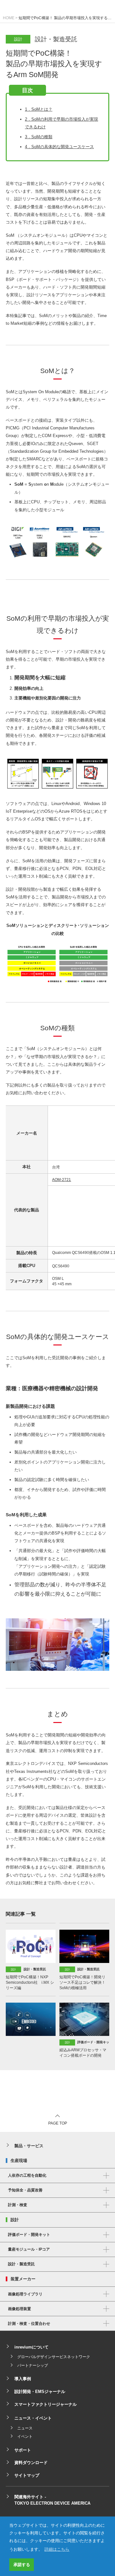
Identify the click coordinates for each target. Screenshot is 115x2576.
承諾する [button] (22, 2565)
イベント (25, 2436)
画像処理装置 (19, 2309)
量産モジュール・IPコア (29, 2249)
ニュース (25, 2428)
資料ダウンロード (31, 2463)
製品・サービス (29, 2146)
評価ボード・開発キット (29, 2235)
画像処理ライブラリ (25, 2294)
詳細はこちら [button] (57, 2549)
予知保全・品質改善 (25, 2190)
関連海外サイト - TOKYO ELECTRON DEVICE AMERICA (52, 2500)
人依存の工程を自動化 (27, 2175)
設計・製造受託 (21, 2264)
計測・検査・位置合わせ (29, 2324)
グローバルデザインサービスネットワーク (54, 2357)
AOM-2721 (61, 1180)
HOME (9, 18)
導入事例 (23, 2379)
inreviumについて (31, 2347)
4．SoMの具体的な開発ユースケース (59, 147)
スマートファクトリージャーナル (46, 2404)
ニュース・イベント (33, 2418)
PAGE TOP (58, 2123)
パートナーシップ (33, 2365)
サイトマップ (27, 2475)
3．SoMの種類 (39, 137)
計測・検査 (18, 2205)
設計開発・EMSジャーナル (40, 2392)
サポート (23, 2450)
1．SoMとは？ (39, 109)
